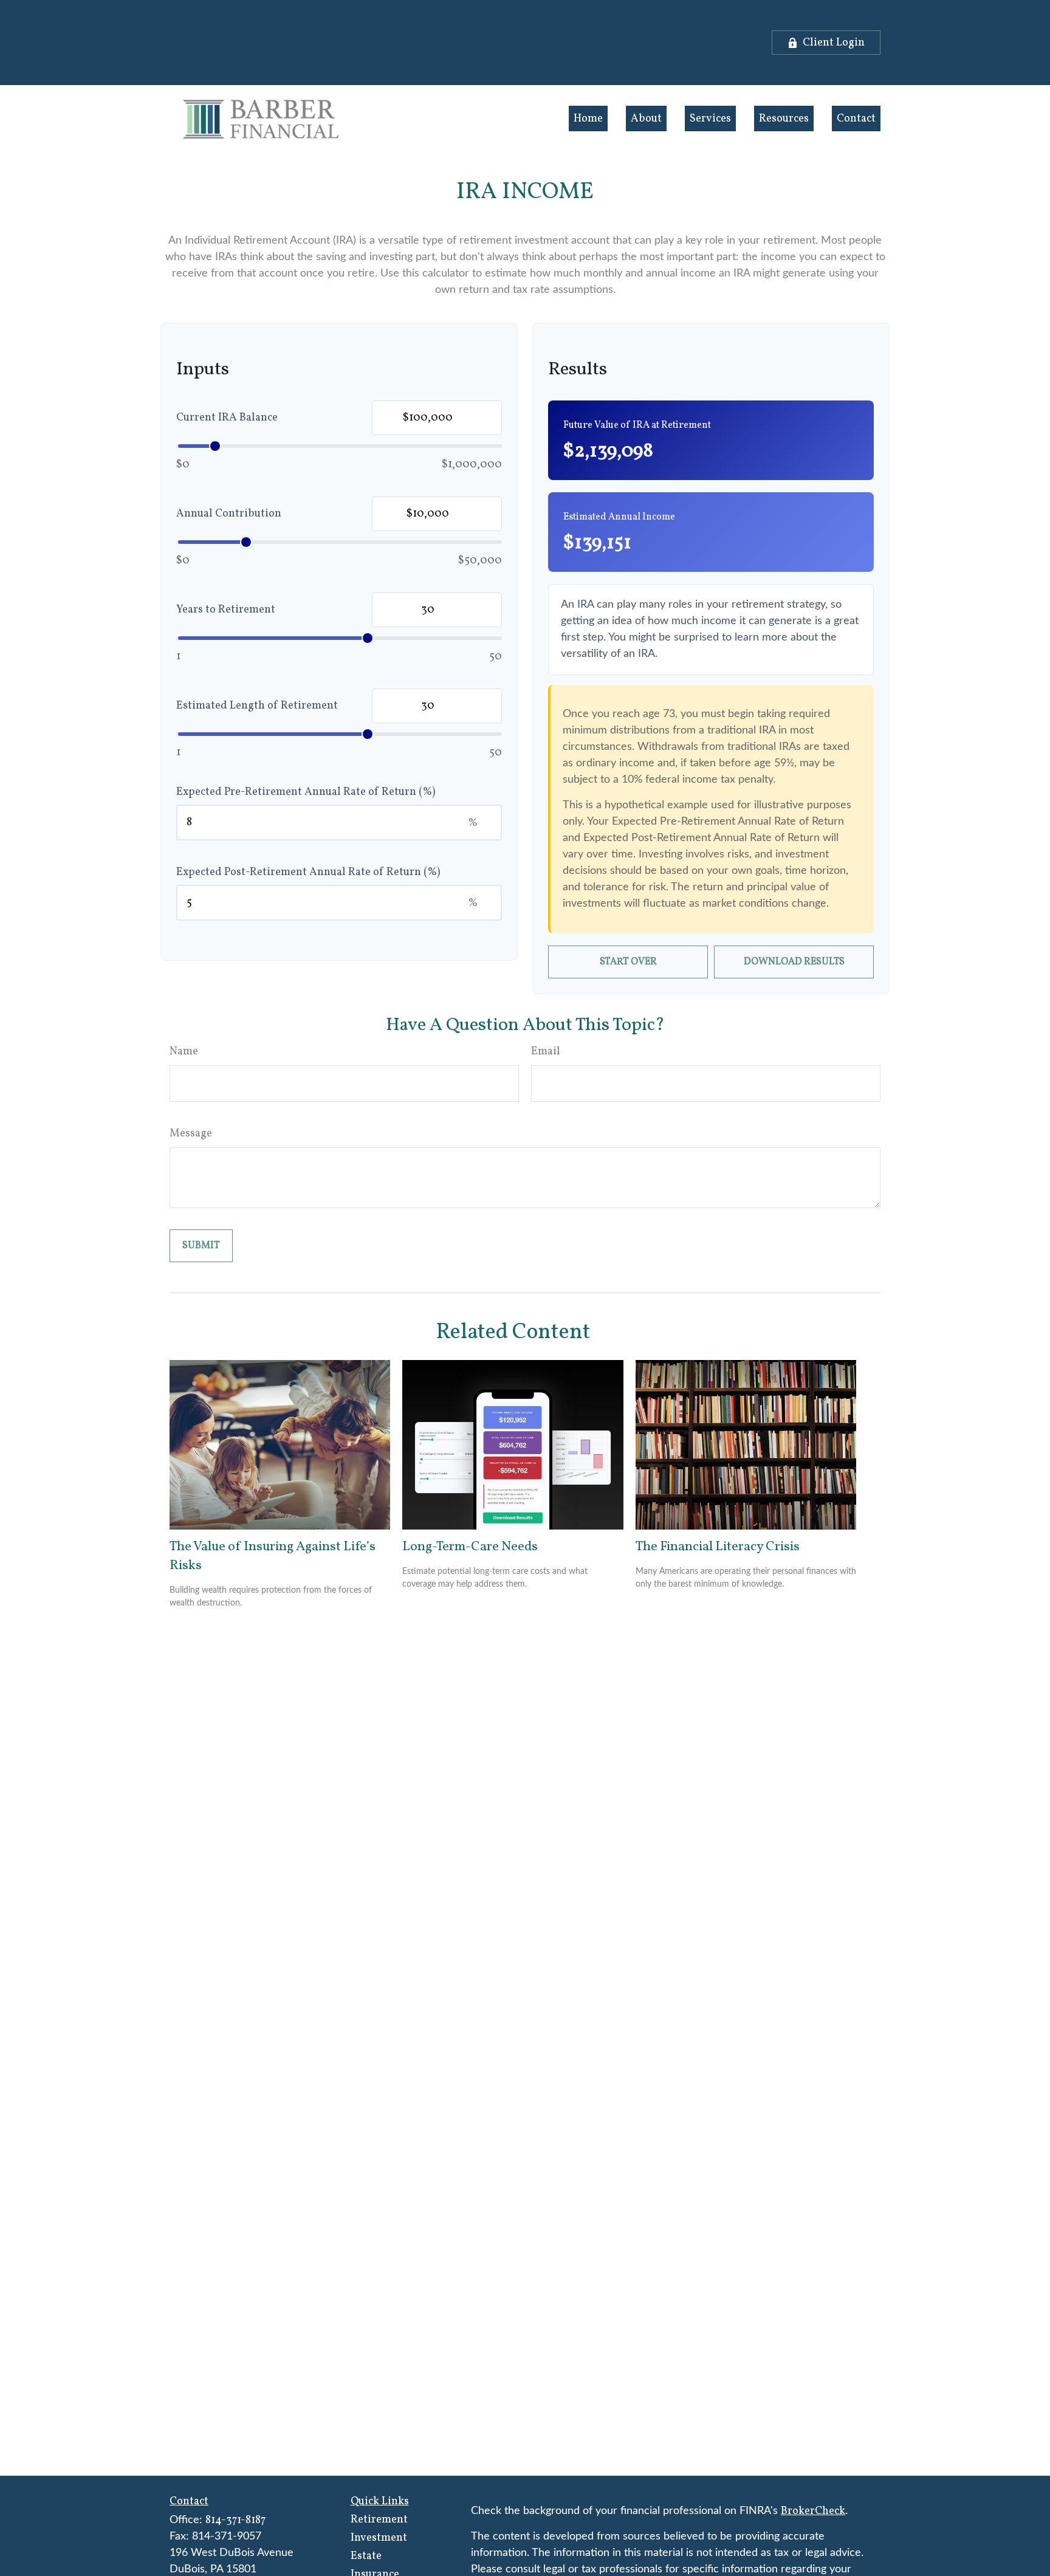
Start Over (628, 962)
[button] (588, 118)
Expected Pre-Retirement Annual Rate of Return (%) (306, 792)
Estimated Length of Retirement (257, 706)
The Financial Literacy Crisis (718, 1547)
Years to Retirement (226, 610)
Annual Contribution (229, 514)
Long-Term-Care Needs (470, 1547)
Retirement (379, 2520)
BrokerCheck (813, 2511)
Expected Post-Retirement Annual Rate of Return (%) (308, 872)
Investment (379, 2538)
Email (546, 1052)
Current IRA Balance (227, 418)
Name (184, 1052)
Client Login (834, 43)
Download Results (794, 962)
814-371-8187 (235, 2520)
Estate (366, 2556)
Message (191, 1134)
